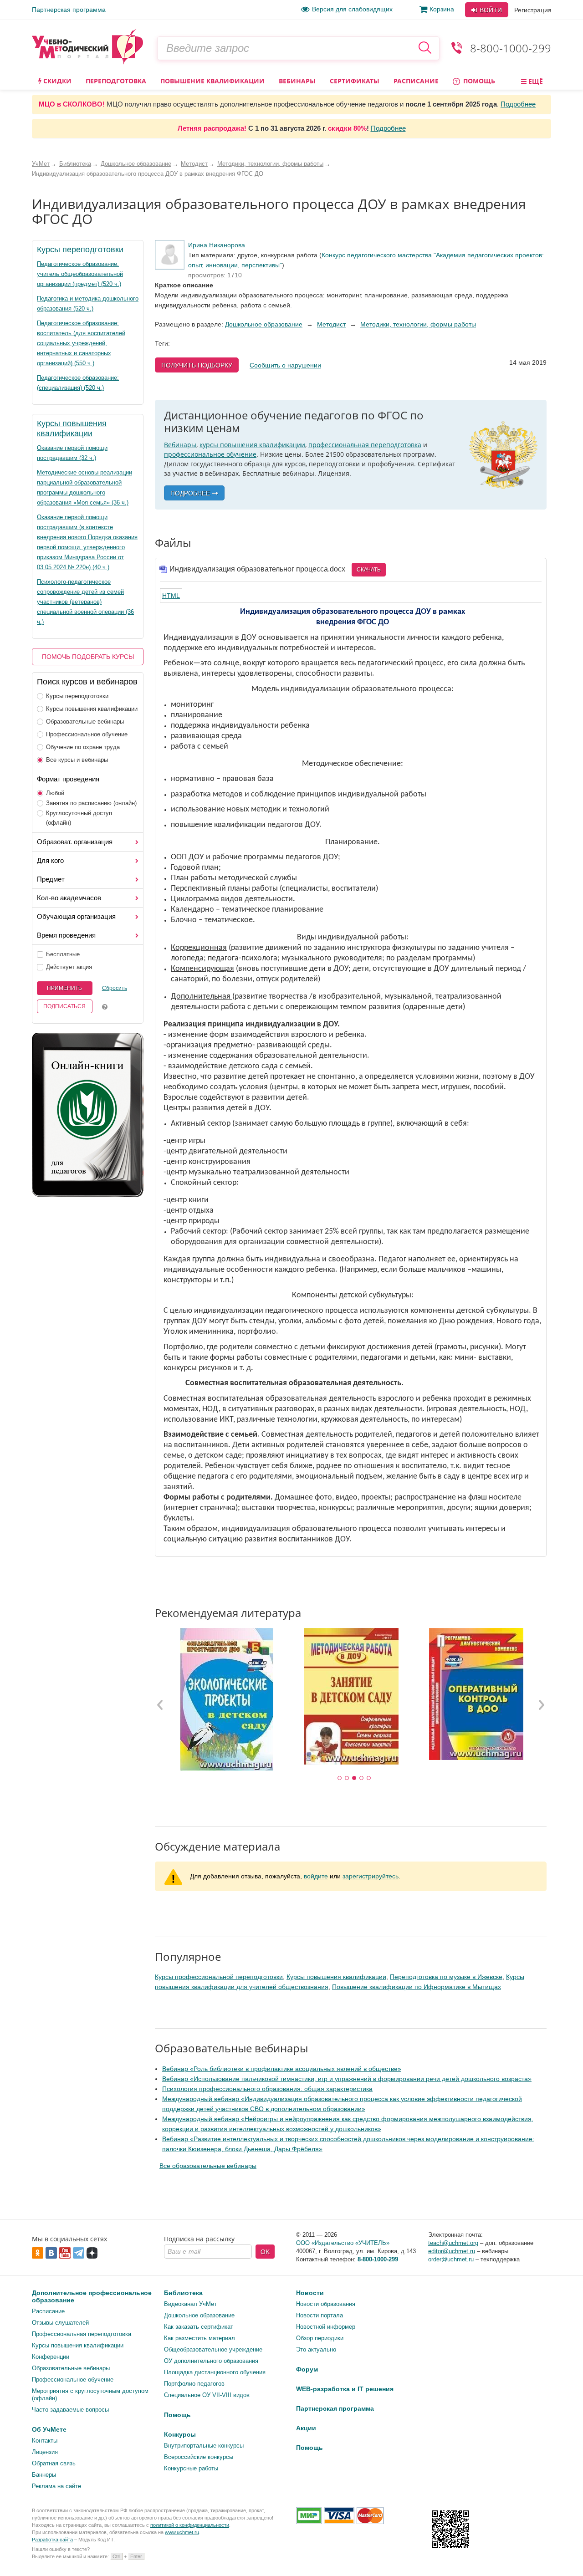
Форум (307, 2369)
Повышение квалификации (212, 81)
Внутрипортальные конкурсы (204, 2446)
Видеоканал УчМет (190, 2304)
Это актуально (316, 2349)
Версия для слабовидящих (352, 9)
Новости (310, 2293)
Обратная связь (54, 2463)
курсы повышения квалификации (252, 445)
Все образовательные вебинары (208, 2166)
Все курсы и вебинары (77, 760)
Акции (306, 2428)
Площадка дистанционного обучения (215, 2372)
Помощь (478, 81)
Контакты (45, 2441)
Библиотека (183, 2293)
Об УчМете (49, 2429)
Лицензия (45, 2452)
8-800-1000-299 (511, 48)
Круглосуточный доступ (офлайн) (79, 818)
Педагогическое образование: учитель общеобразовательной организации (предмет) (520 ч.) (80, 274)
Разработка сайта (52, 2540)
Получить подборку (197, 365)
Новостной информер (326, 2327)
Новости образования (326, 2304)
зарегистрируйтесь (371, 1876)
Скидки (56, 81)
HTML (171, 596)
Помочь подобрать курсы (88, 657)
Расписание (416, 81)
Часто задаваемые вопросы (70, 2410)
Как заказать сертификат (199, 2327)
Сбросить (115, 988)
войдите (316, 1876)
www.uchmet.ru (182, 2532)
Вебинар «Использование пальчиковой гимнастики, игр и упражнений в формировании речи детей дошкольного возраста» (347, 2079)
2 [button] (347, 1778)
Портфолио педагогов (194, 2384)
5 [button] (369, 1778)
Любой (55, 793)
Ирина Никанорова (217, 245)
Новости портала (320, 2315)
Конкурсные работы (191, 2468)
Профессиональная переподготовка (82, 2334)
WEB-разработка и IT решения (345, 2389)
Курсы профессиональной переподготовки (219, 1977)
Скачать (369, 570)
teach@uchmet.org (453, 2243)
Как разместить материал (199, 2338)
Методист (331, 324)
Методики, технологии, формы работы (418, 324)
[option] (226, 1699)
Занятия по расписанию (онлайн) (91, 803)
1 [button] (340, 1778)
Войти (490, 10)
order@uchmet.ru (451, 2259)
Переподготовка (116, 81)
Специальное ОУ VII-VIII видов (207, 2395)
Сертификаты (355, 81)
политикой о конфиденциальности (190, 2525)
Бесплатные (63, 954)
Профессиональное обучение (87, 734)
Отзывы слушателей (60, 2323)
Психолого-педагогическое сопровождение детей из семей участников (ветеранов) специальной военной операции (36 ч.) (85, 602)
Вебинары (297, 81)
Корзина (442, 9)
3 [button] (354, 1778)
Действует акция (69, 967)
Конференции (51, 2357)
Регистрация (533, 10)
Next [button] (541, 1704)
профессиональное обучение (210, 454)
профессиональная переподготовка (365, 445)
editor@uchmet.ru (452, 2251)
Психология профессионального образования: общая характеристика (267, 2089)
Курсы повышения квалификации (92, 709)
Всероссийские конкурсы (199, 2457)
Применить (64, 988)
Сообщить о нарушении (285, 365)
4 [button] (362, 1778)
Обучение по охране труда (83, 747)
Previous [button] (160, 1704)
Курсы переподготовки (80, 250)
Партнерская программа (69, 10)
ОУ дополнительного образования (211, 2361)
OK (265, 2252)
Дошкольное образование (264, 324)
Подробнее (518, 104)
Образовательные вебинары (85, 722)
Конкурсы (180, 2434)
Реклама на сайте (56, 2486)
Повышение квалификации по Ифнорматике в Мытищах (417, 1987)
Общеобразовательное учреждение (213, 2349)
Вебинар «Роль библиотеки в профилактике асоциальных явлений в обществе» (282, 2069)
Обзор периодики (320, 2338)
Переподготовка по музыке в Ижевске (446, 1977)
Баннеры (44, 2475)
